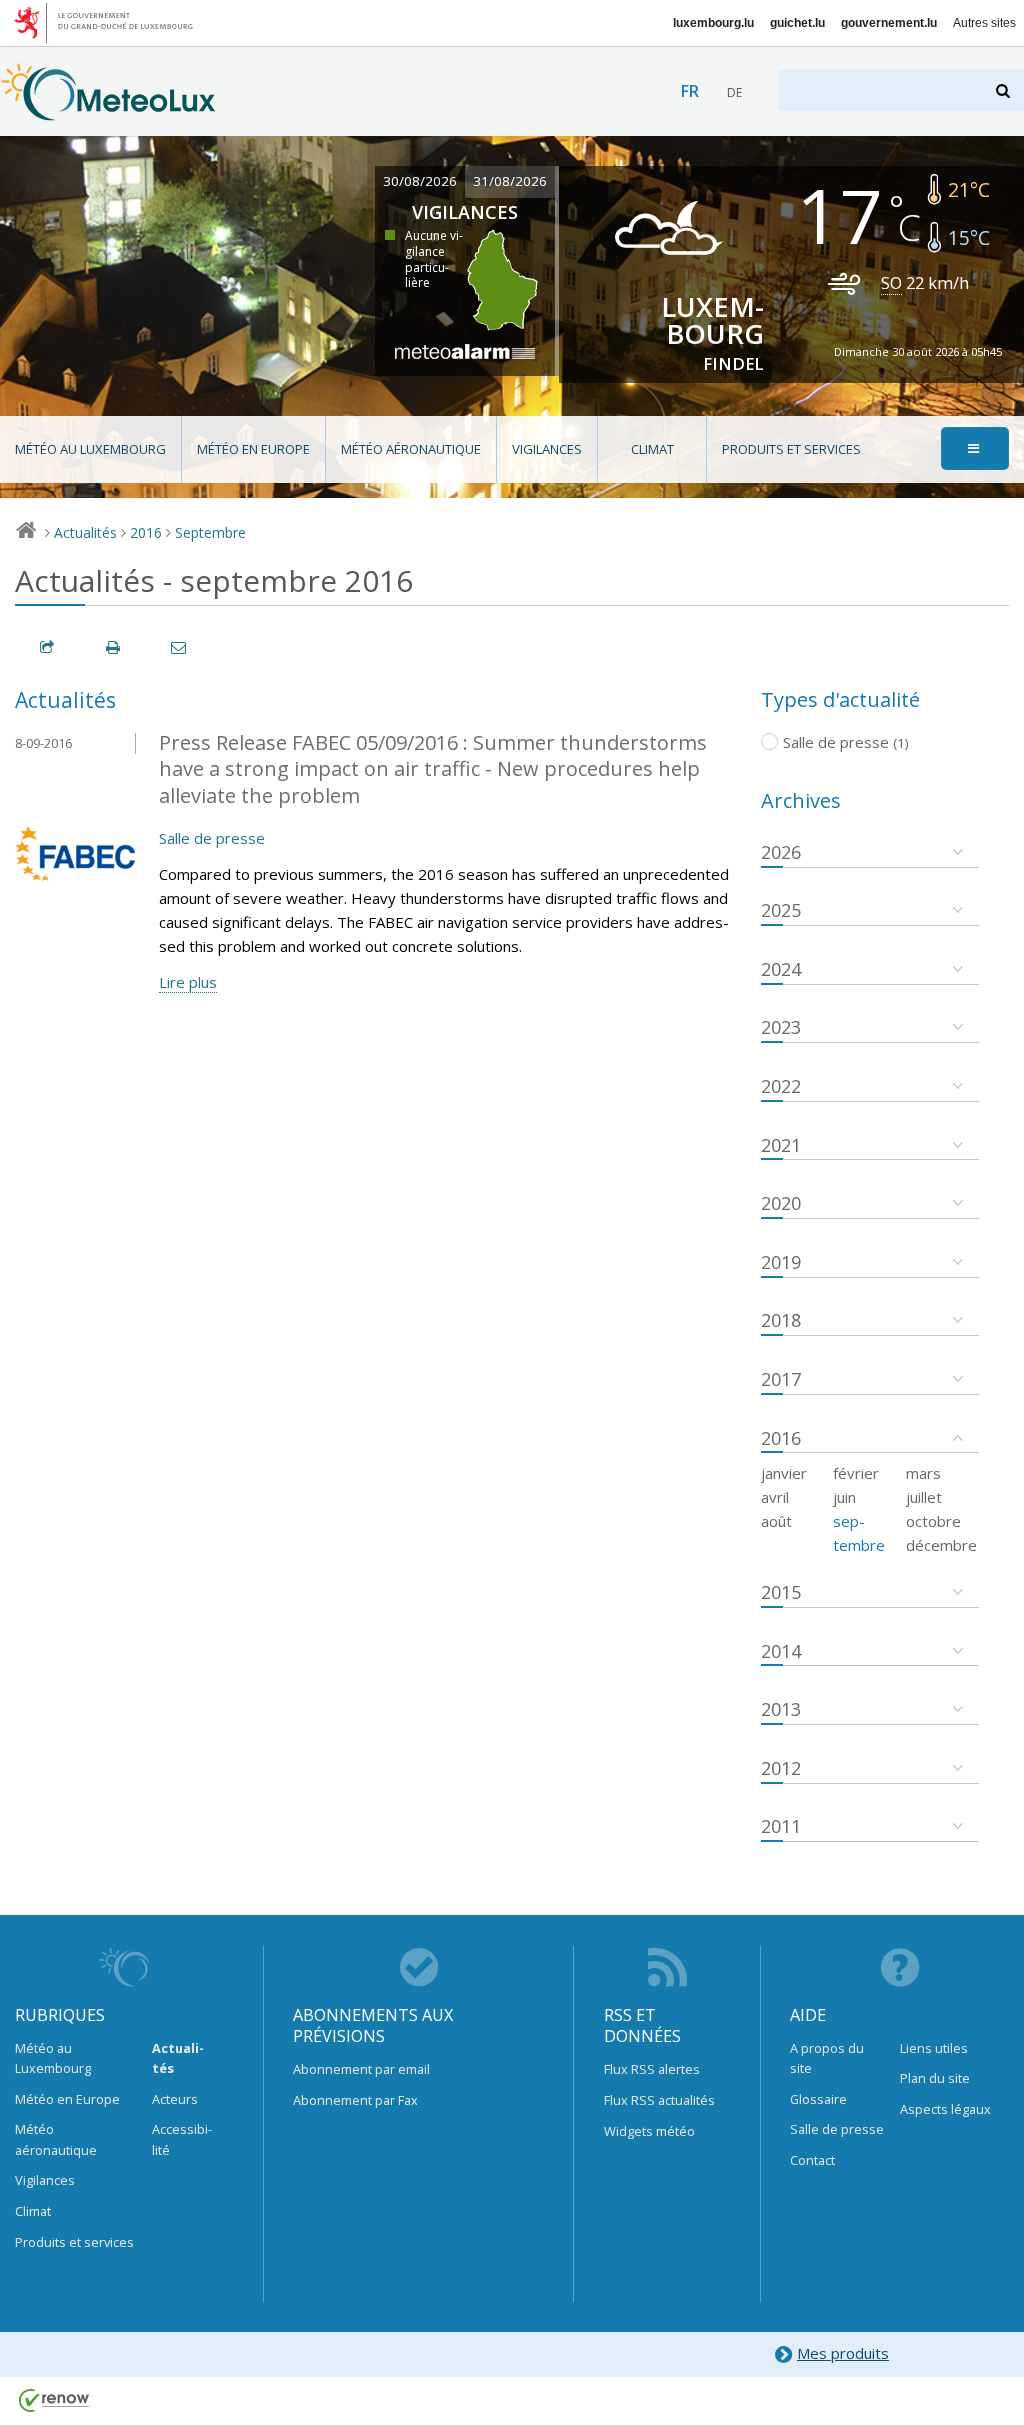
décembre (941, 1545)
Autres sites (984, 23)
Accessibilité (182, 2139)
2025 (781, 910)
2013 (781, 1709)
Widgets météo (649, 2131)
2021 (781, 1145)
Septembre (210, 532)
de (734, 92)
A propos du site (827, 2058)
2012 (781, 1768)
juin (844, 1497)
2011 (781, 1826)
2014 (781, 1651)
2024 (781, 969)
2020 (781, 1203)
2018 (781, 1320)
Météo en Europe (253, 449)
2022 (781, 1086)
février (856, 1473)
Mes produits (843, 2353)
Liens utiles (934, 2048)
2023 (781, 1027)
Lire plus (188, 982)
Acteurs (175, 2099)
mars (923, 1473)
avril (775, 1497)
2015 (781, 1592)
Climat (652, 449)
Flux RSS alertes (652, 2069)
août (776, 1521)
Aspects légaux (945, 2109)
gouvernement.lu (889, 23)
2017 (781, 1379)
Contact (812, 2160)
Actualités (85, 532)
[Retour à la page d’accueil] (108, 111)
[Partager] (48, 647)
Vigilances (547, 449)
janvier (784, 1473)
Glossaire (818, 2099)
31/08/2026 (510, 181)
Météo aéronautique (411, 449)
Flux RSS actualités (659, 2100)
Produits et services (791, 449)
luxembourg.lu (713, 23)
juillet (924, 1497)
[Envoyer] (180, 647)
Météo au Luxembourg (90, 449)
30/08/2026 (420, 181)
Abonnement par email (361, 2069)
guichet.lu (797, 23)
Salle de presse (212, 838)
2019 (781, 1262)
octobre (933, 1521)
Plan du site (935, 2078)
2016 (146, 532)
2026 (781, 852)
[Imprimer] (114, 647)
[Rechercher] (1004, 90)
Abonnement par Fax (355, 2100)
